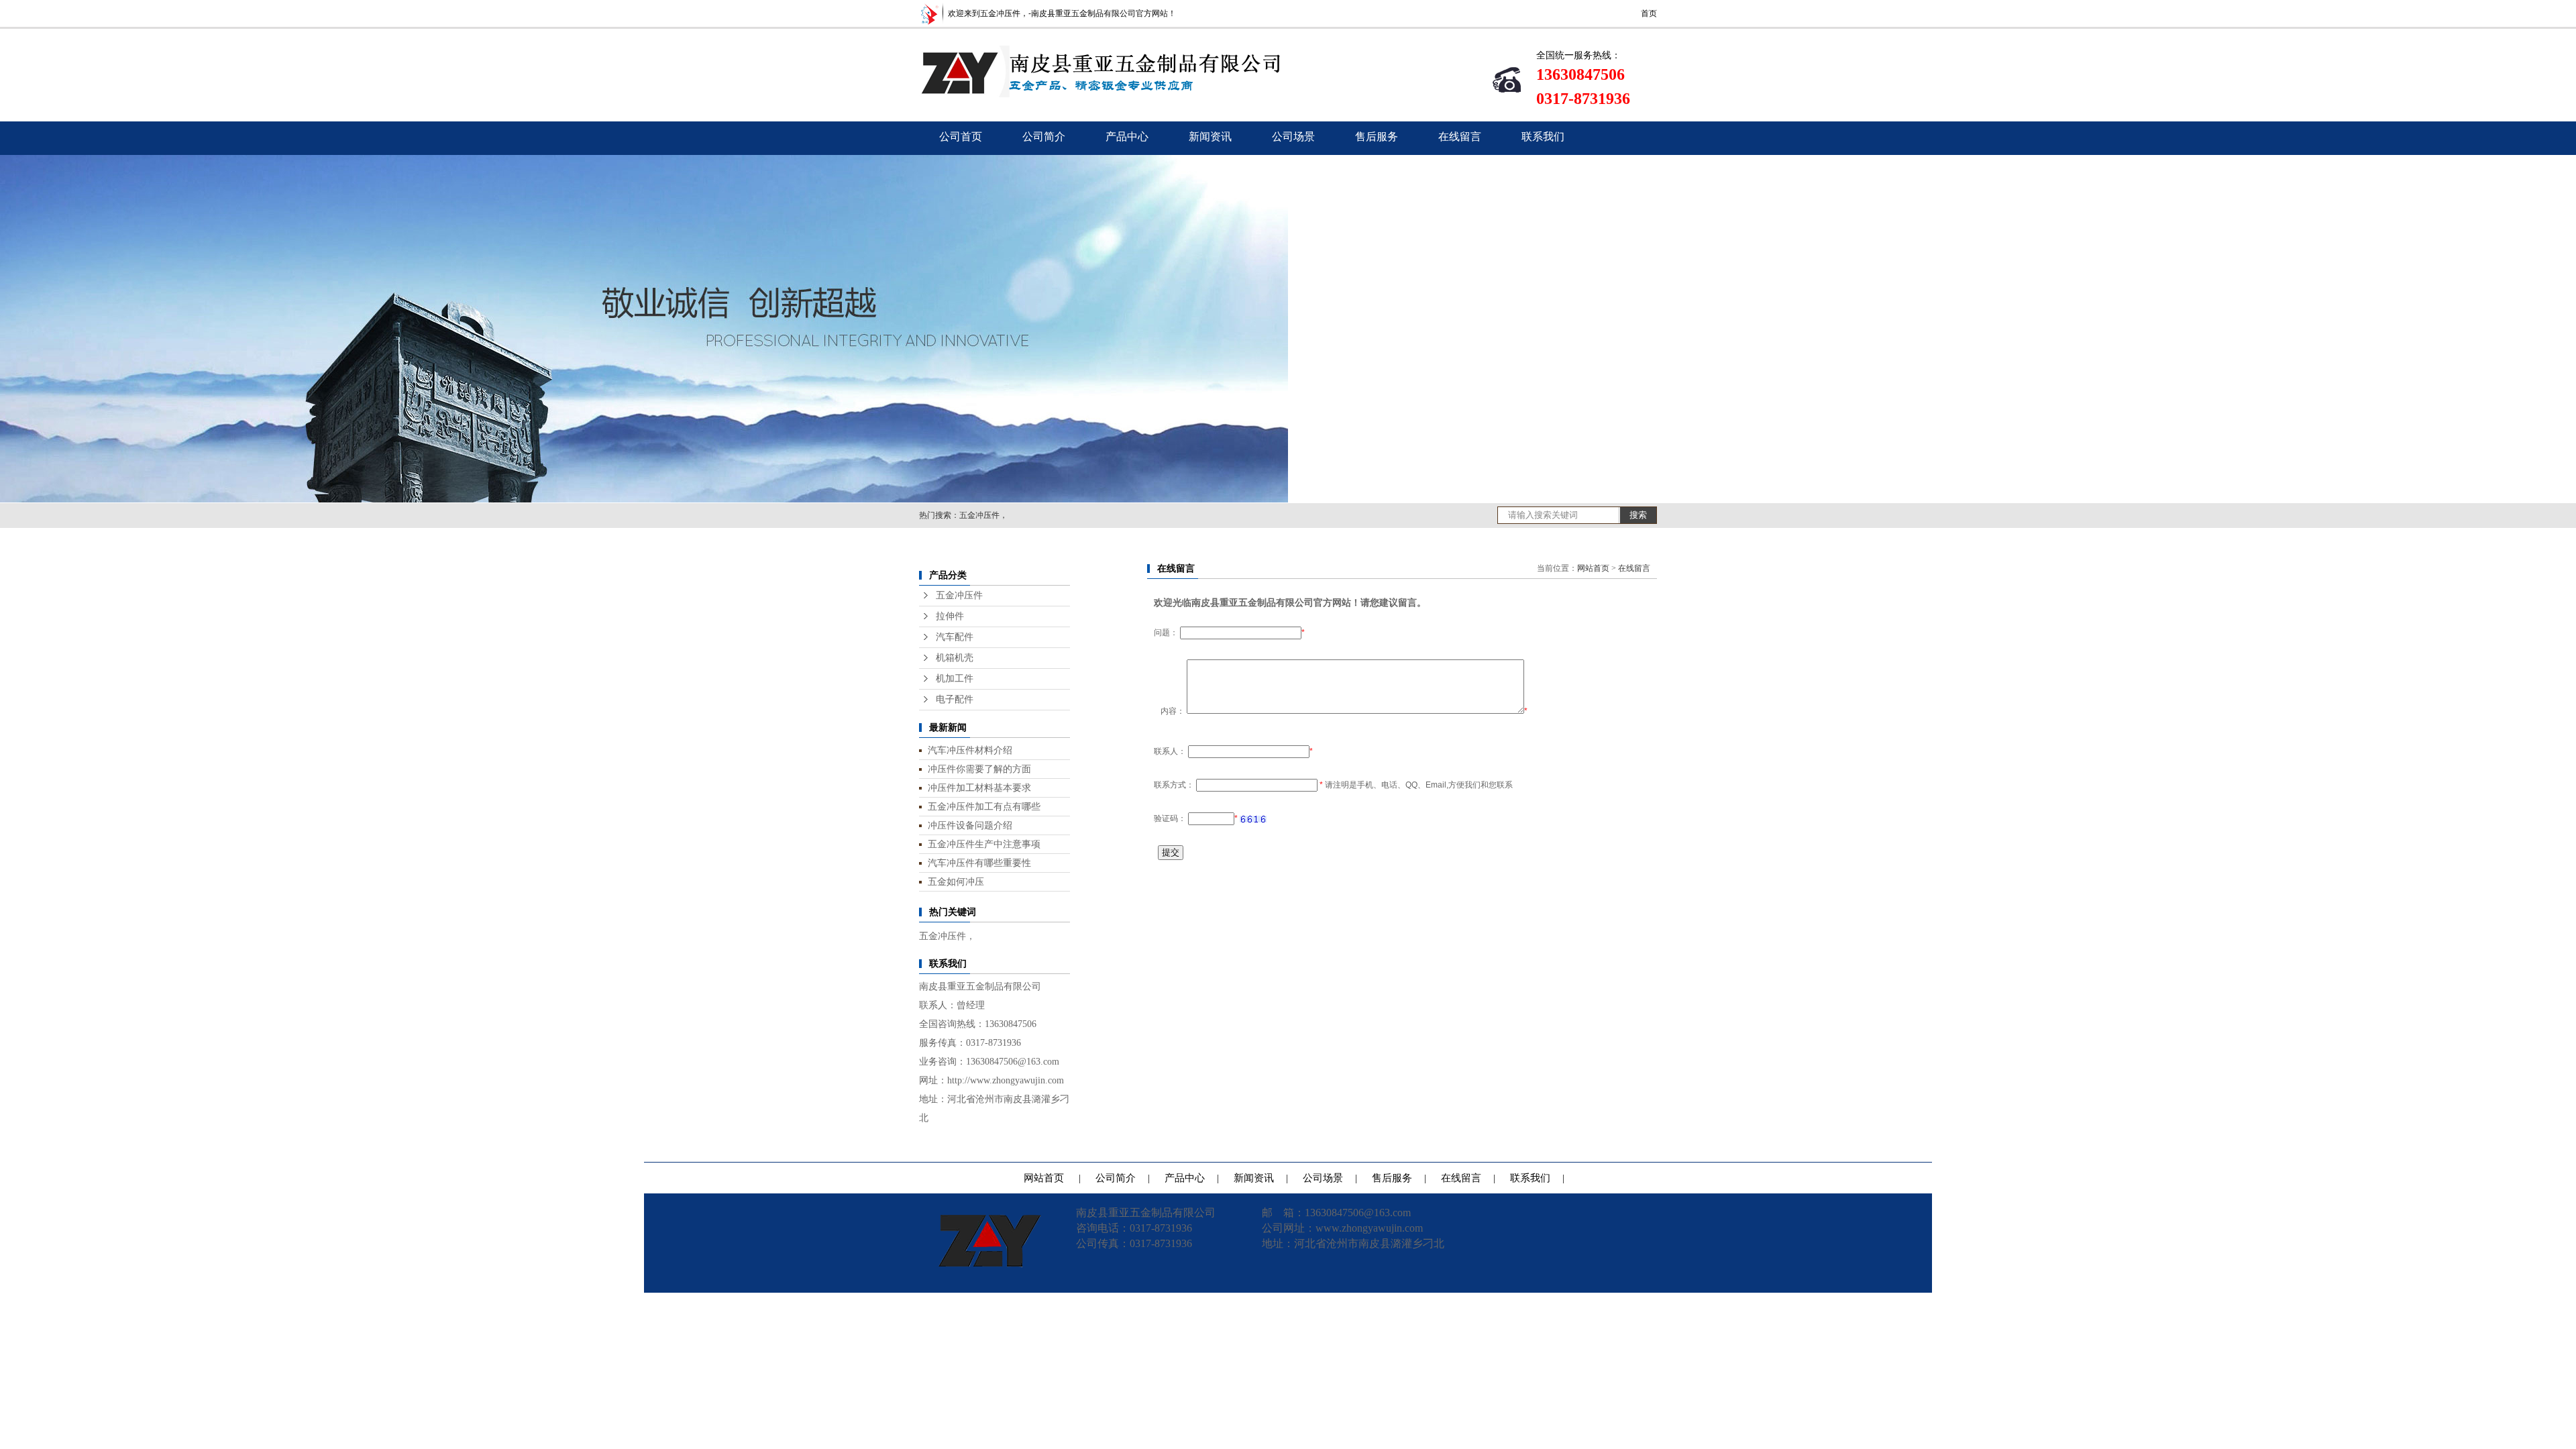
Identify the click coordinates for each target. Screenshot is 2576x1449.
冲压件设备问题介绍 (970, 825)
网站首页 (1593, 568)
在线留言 (1460, 137)
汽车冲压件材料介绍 (970, 750)
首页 (1649, 13)
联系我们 (1543, 137)
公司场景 (1293, 137)
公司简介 (1044, 137)
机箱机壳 (955, 658)
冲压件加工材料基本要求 (979, 788)
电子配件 (955, 699)
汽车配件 (955, 637)
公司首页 (961, 137)
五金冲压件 (959, 595)
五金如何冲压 (956, 881)
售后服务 (1377, 137)
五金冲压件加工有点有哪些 (984, 806)
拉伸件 (950, 616)
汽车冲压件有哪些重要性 (979, 863)
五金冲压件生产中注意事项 (984, 844)
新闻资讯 (1210, 137)
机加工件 (955, 679)
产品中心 (1127, 137)
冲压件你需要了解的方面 (979, 769)
